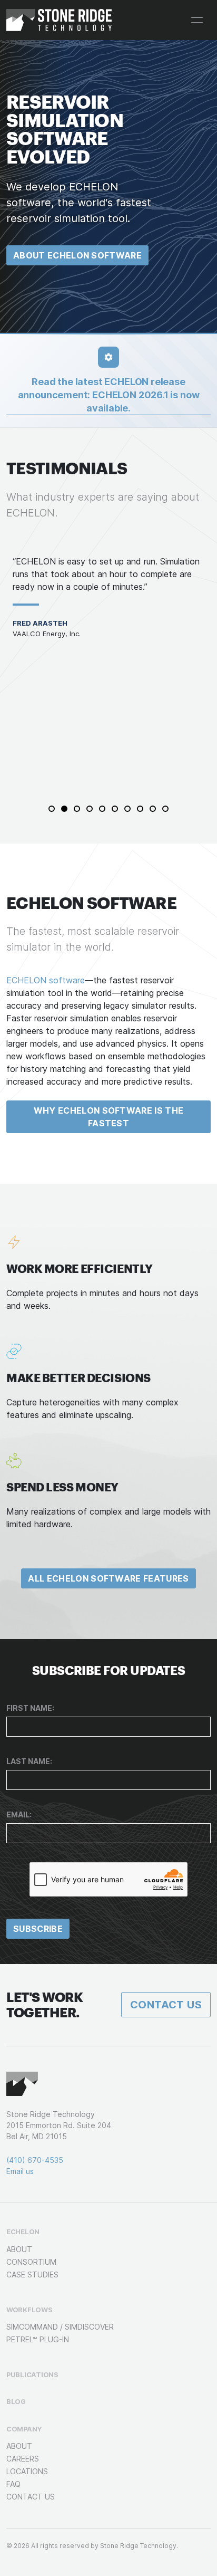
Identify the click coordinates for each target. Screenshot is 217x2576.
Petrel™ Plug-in (38, 2339)
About (19, 2249)
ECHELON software (46, 980)
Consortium (31, 2262)
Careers (23, 2459)
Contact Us (166, 2005)
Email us (20, 2171)
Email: (19, 1814)
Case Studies (32, 2275)
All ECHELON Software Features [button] (108, 1578)
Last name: (29, 1761)
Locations (27, 2471)
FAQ (13, 2484)
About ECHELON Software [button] (77, 255)
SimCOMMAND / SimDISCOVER (60, 2327)
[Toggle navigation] (197, 20)
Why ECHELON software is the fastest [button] (109, 1117)
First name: (30, 1708)
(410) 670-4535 (35, 2160)
